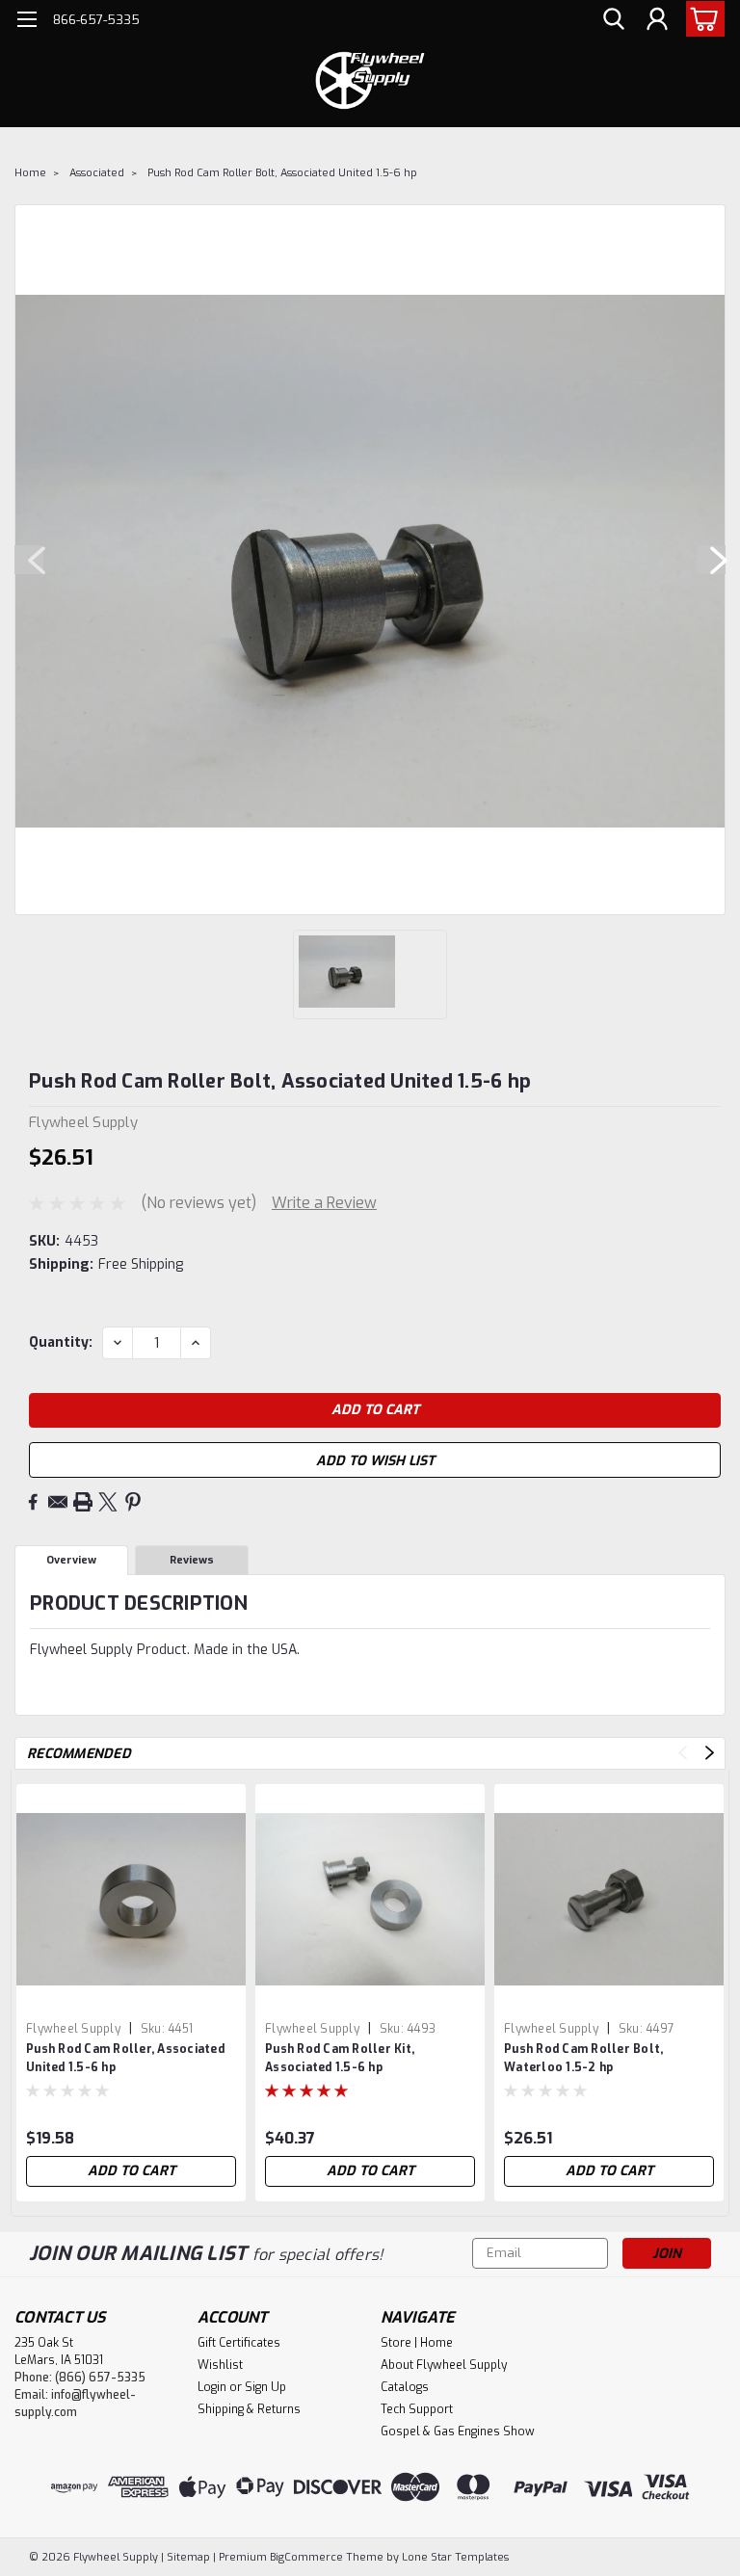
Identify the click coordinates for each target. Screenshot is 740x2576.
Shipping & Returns (249, 2409)
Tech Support (417, 2409)
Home (30, 173)
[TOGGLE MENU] (26, 22)
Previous (29, 560)
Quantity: (61, 1342)
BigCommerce (306, 2557)
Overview (71, 1560)
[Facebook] (33, 1502)
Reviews (192, 1560)
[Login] (657, 20)
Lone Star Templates (455, 2557)
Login (212, 2387)
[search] (614, 20)
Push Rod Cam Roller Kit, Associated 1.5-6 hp (340, 2058)
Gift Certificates (239, 2343)
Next (711, 560)
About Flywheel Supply (444, 2365)
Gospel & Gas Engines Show (458, 2431)
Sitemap (188, 2557)
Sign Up (265, 2387)
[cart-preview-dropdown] (701, 19)
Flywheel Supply (73, 2029)
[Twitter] (108, 1502)
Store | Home (417, 2343)
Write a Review (324, 1203)
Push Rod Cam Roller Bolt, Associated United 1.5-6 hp (282, 173)
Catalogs (405, 2387)
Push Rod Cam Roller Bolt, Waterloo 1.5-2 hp (583, 2058)
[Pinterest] (133, 1502)
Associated (97, 173)
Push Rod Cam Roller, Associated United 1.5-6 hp (125, 2058)
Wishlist (220, 2365)
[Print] (83, 1502)
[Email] (58, 1502)
